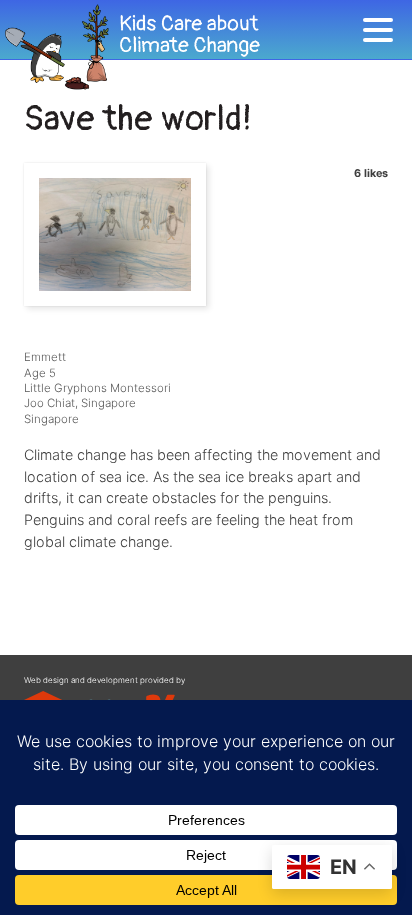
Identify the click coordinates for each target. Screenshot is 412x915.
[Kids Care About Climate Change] (181, 47)
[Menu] (383, 33)
